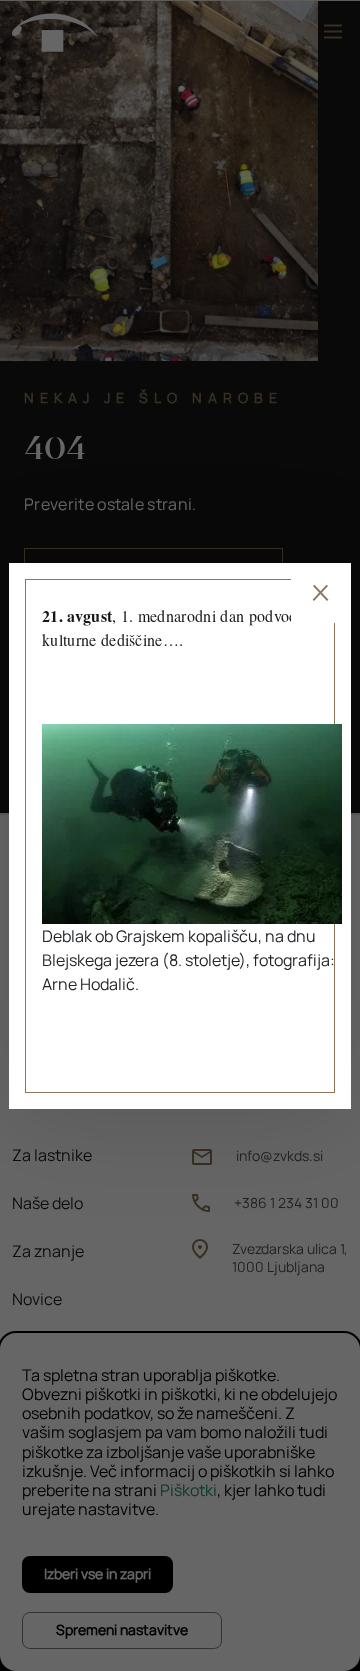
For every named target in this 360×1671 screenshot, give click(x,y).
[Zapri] (321, 593)
